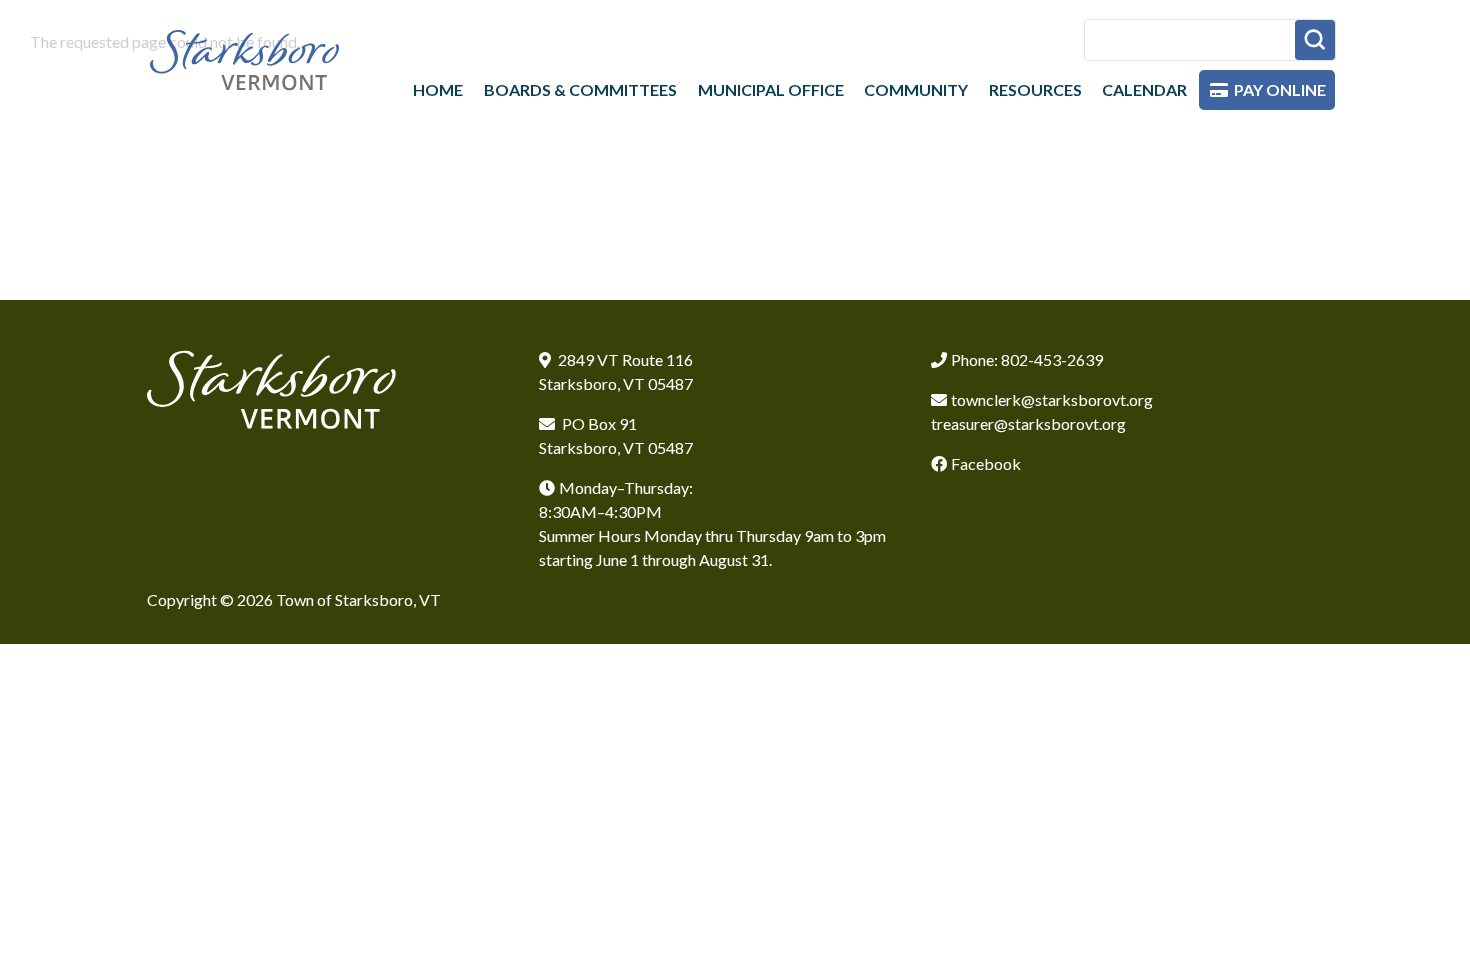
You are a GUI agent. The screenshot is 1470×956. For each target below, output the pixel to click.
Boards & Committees (580, 89)
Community (916, 89)
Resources (1035, 89)
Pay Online (1280, 89)
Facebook (986, 463)
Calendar (1144, 89)
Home (438, 89)
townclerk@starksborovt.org (1052, 399)
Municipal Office (771, 89)
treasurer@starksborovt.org (1028, 423)
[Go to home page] (245, 59)
